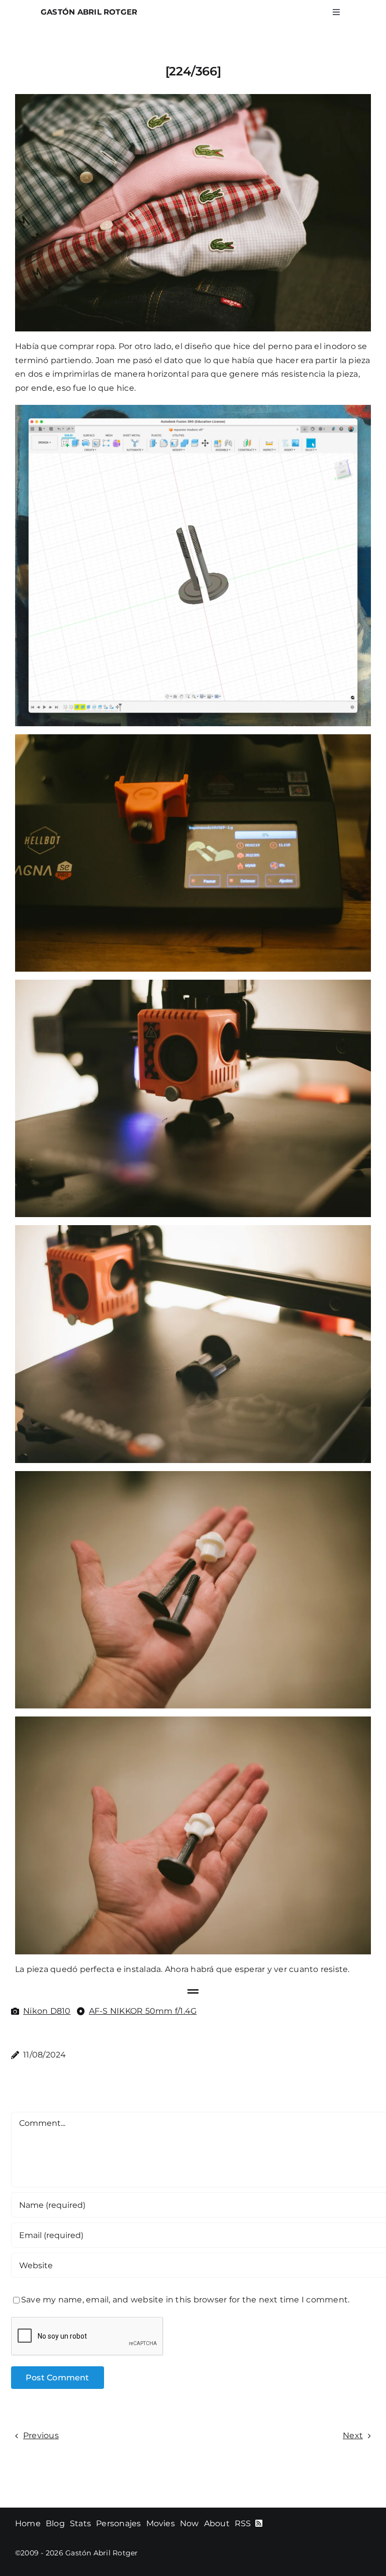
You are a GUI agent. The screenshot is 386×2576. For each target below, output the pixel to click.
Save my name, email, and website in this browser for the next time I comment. (185, 2300)
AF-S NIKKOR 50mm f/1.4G (143, 2011)
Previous (41, 2435)
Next (353, 2435)
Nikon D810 (47, 2011)
